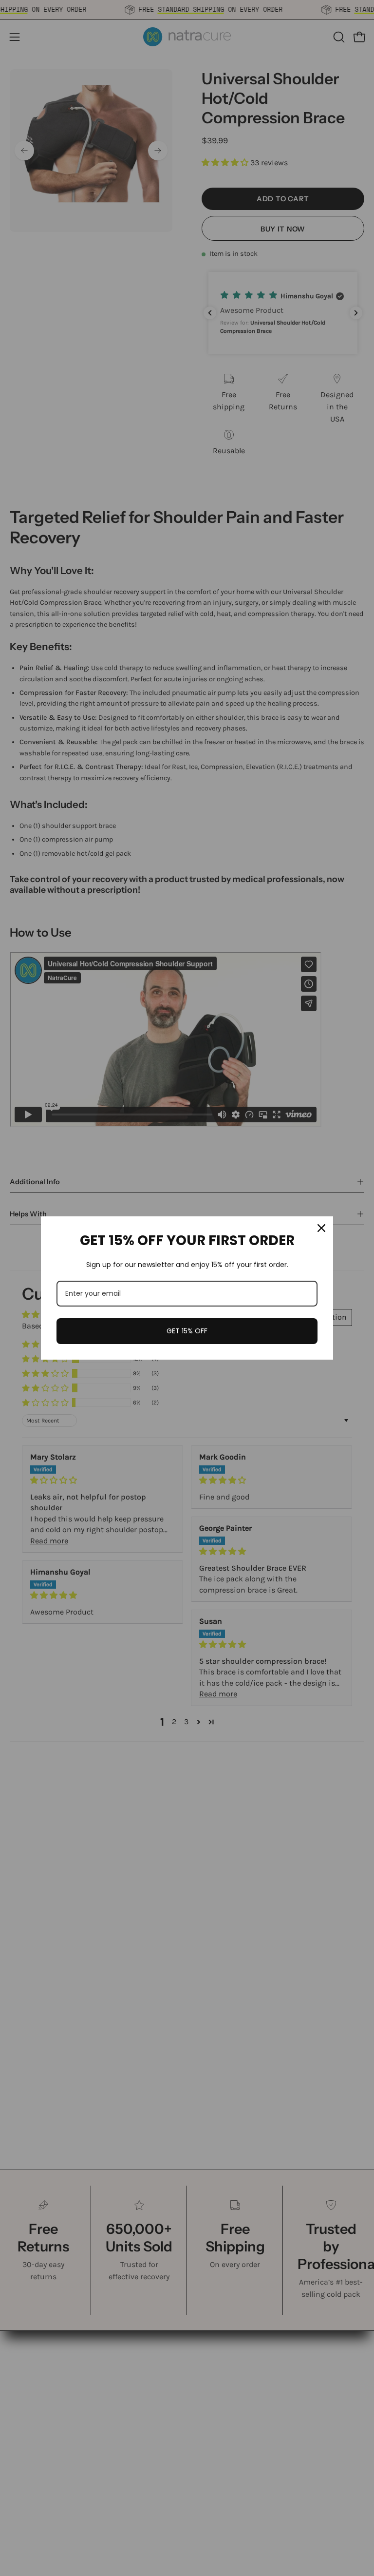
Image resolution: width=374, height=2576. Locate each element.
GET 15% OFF (187, 1331)
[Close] (321, 1228)
